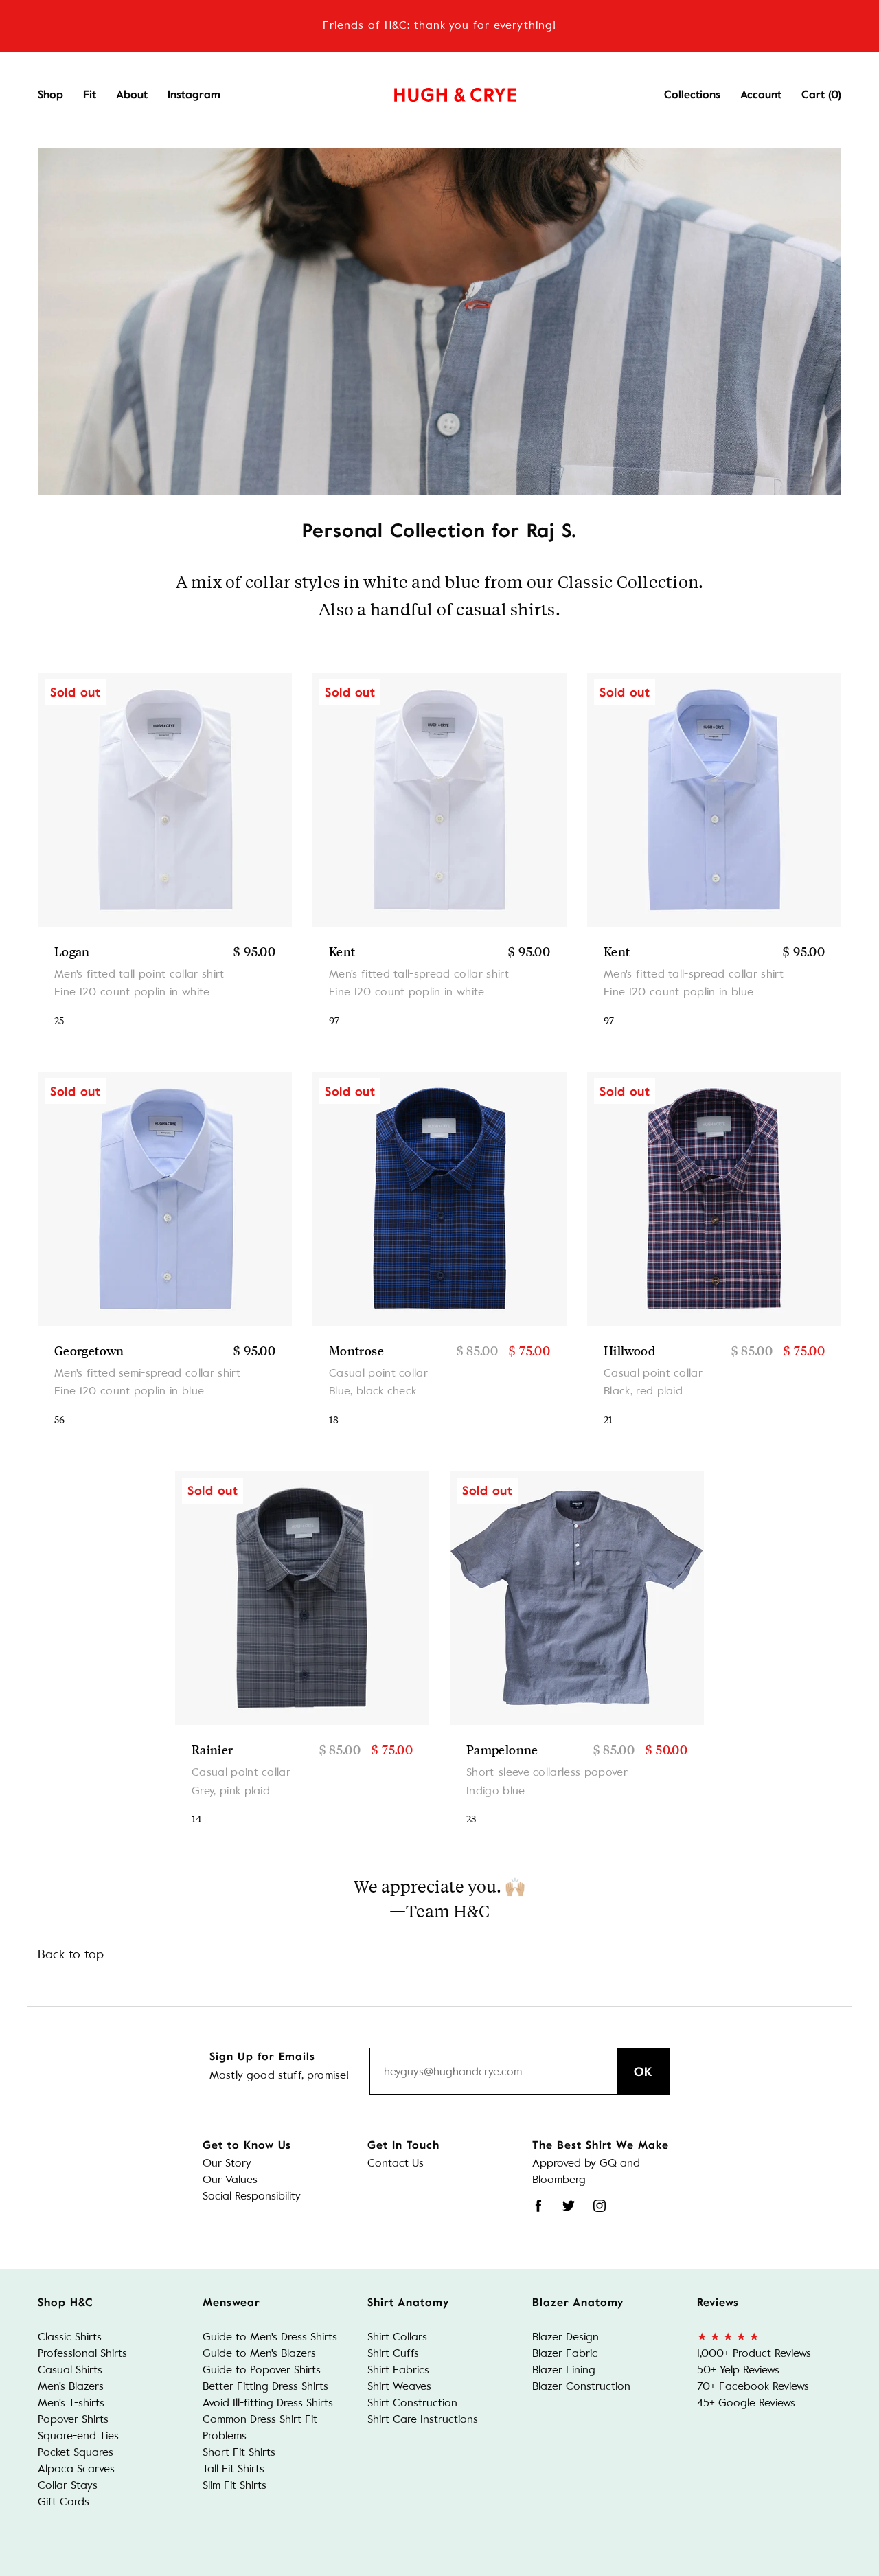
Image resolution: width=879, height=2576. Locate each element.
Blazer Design (566, 2337)
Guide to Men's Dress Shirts (270, 2337)
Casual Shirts (70, 2370)
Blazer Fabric (565, 2353)
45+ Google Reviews (746, 2403)
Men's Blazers (71, 2386)
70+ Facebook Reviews (753, 2386)
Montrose (356, 1351)
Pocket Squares (76, 2452)
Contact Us (396, 2163)
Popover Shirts (73, 2419)
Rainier (213, 1750)
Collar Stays (68, 2485)
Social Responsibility (252, 2196)
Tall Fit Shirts (233, 2468)
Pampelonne (502, 1750)
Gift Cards (64, 2501)
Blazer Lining (564, 2370)
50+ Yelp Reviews (738, 2370)
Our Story (227, 2163)
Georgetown (89, 1351)
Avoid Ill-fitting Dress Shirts (268, 2403)
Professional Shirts (82, 2353)
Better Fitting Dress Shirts (265, 2386)
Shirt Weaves (399, 2386)
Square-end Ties (78, 2436)
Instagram (194, 95)
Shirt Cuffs (393, 2353)
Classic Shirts (70, 2337)
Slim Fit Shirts (235, 2485)
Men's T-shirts (71, 2403)
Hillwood (629, 1351)
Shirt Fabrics (398, 2370)
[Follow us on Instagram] (600, 2206)
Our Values (230, 2179)
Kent (342, 951)
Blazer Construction (581, 2386)
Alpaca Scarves (76, 2468)
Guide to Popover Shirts (262, 2370)
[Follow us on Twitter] (569, 2206)
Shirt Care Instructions (423, 2419)
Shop (50, 95)
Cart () (821, 95)
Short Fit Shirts (239, 2452)
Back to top (71, 1954)
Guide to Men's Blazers (259, 2353)
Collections (692, 95)
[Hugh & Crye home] (438, 91)
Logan (72, 951)
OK (643, 2072)
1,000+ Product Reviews (754, 2353)
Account (761, 95)
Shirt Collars (397, 2337)
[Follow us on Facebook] (538, 2206)
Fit (90, 95)
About (132, 95)
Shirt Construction (412, 2403)
